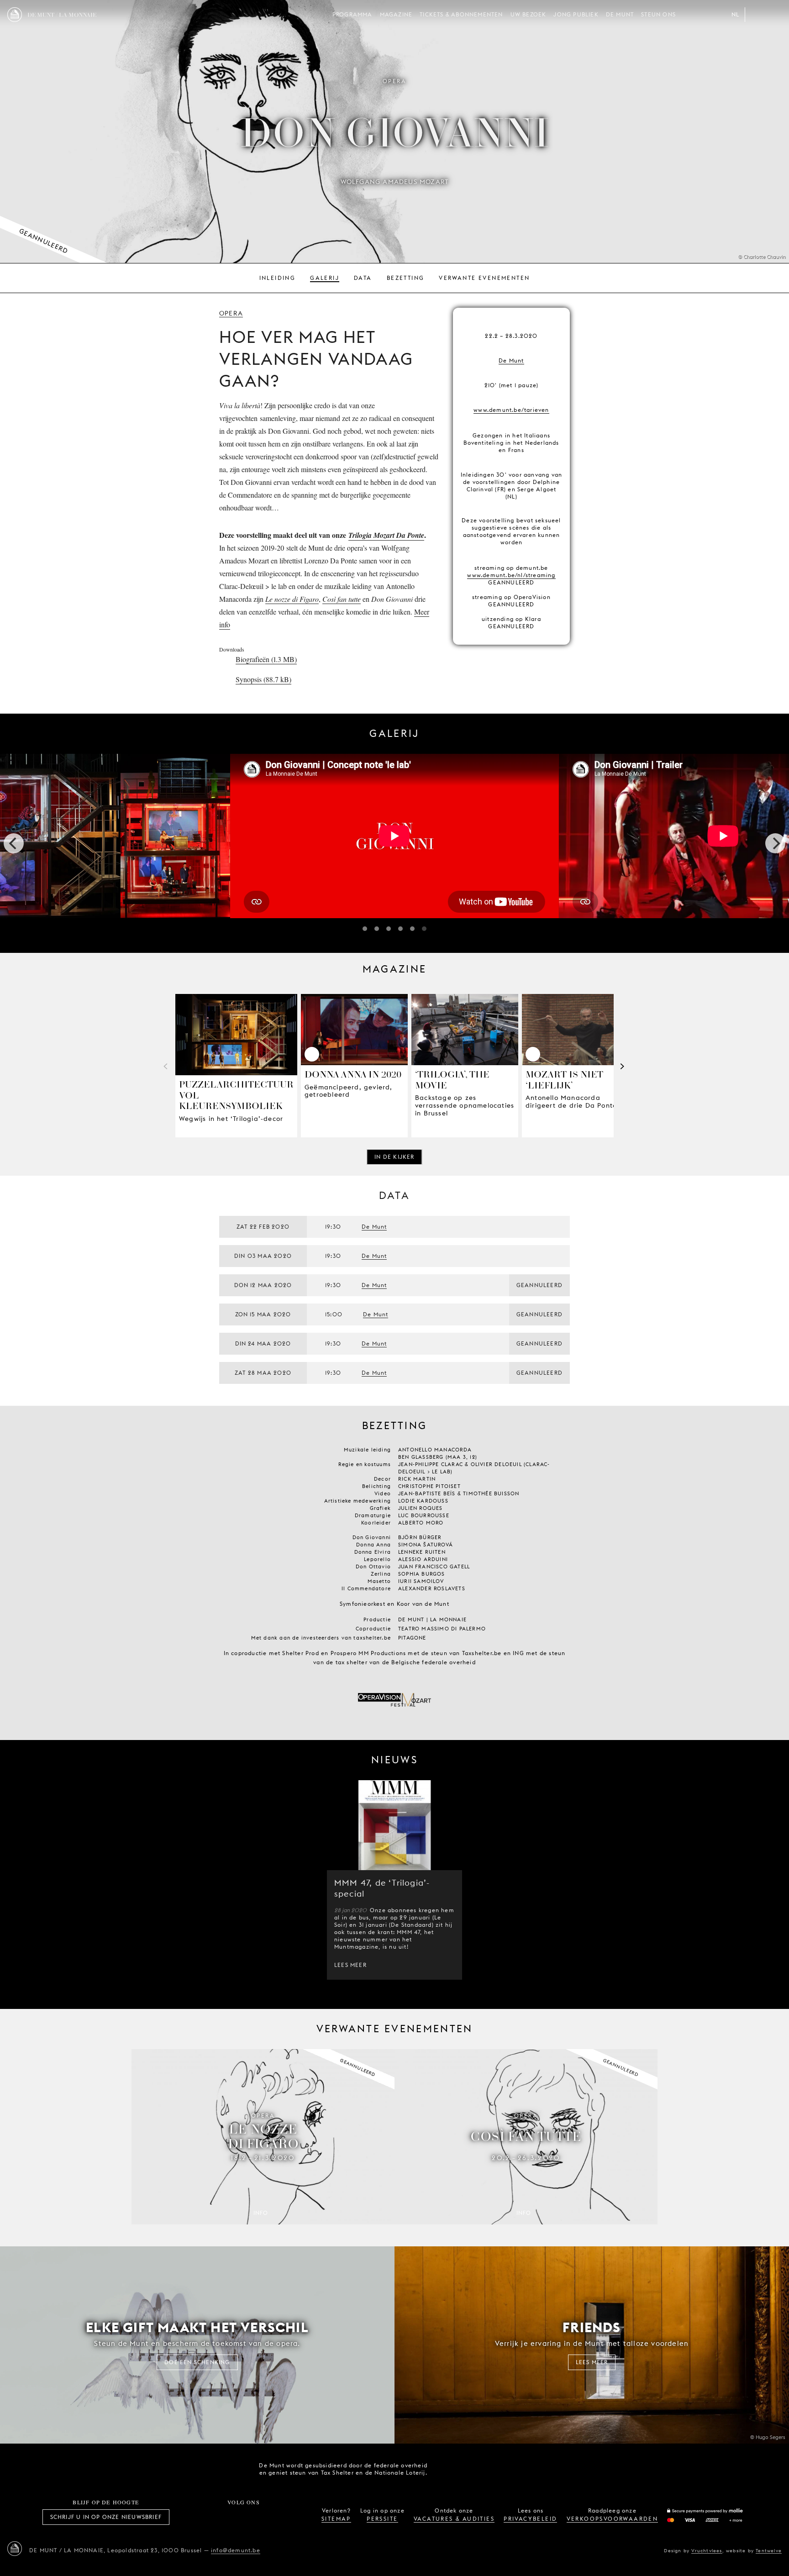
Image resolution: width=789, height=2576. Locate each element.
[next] (775, 843)
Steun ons (658, 14)
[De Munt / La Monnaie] (15, 2549)
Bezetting (406, 278)
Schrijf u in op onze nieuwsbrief (106, 2517)
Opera (231, 313)
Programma (352, 14)
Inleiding (278, 278)
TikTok (233, 2517)
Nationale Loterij (499, 2469)
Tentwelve (769, 2550)
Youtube (254, 2517)
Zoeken (774, 15)
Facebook (193, 2517)
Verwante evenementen (484, 278)
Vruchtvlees (707, 2550)
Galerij (325, 278)
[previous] (14, 843)
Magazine (396, 14)
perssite (382, 2519)
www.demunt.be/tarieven (511, 410)
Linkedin (294, 2517)
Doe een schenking (197, 2362)
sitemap (336, 2519)
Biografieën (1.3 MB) (266, 659)
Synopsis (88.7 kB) (263, 679)
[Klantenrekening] (756, 15)
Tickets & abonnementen (461, 14)
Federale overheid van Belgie (447, 2468)
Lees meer (350, 1965)
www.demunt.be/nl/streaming (511, 575)
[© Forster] (394, 843)
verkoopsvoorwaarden (613, 2519)
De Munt (620, 14)
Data (363, 278)
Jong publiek (576, 14)
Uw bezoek (529, 14)
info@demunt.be (236, 2550)
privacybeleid (530, 2519)
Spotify (274, 2517)
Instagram (213, 2517)
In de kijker (394, 1157)
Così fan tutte (342, 599)
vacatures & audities (454, 2519)
